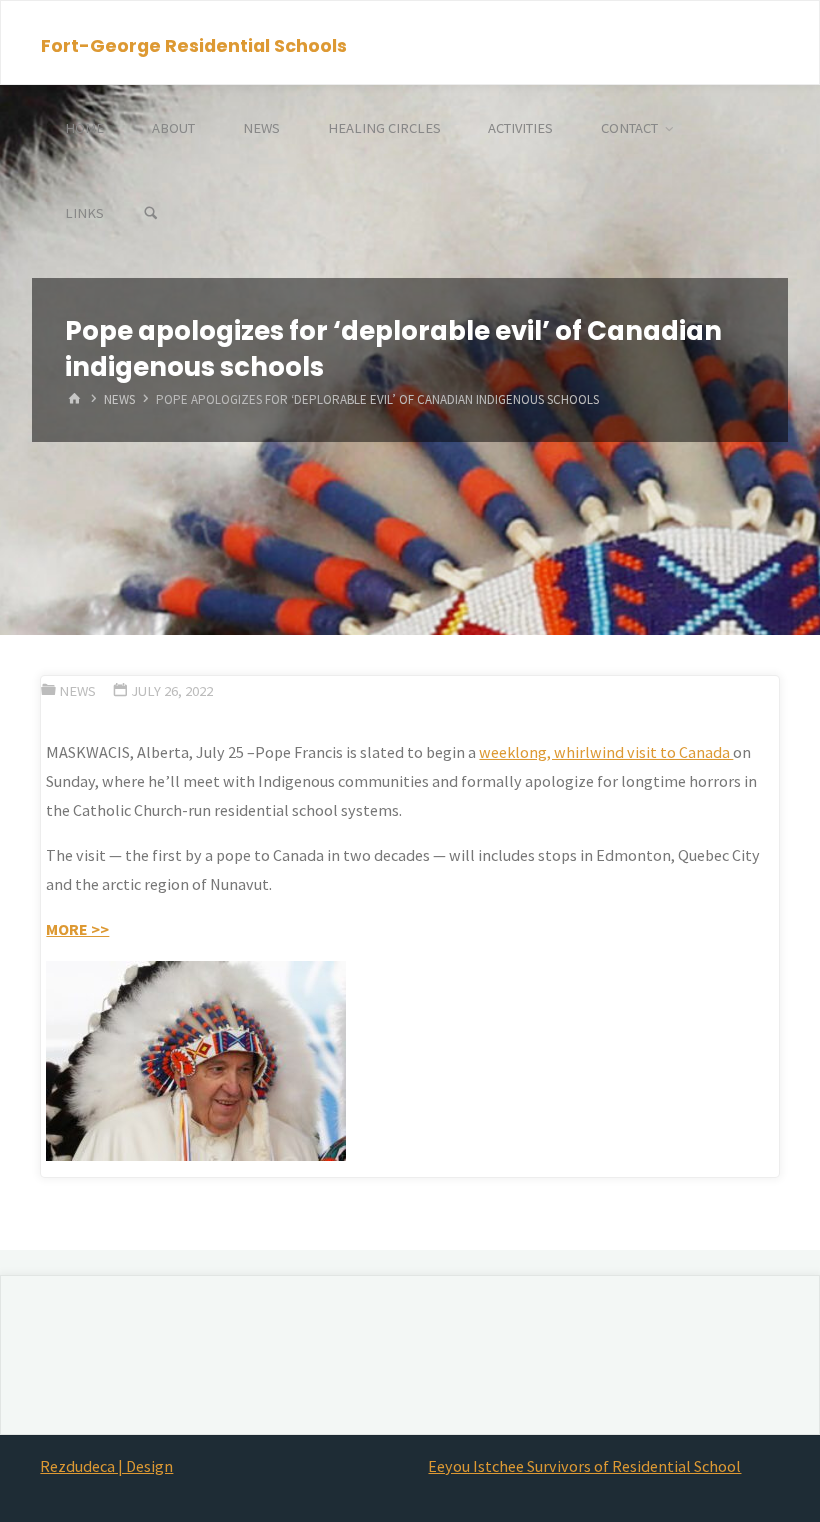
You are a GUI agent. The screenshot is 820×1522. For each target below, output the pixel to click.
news (119, 399)
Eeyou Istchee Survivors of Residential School (584, 1466)
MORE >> (77, 929)
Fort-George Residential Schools (194, 44)
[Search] (151, 213)
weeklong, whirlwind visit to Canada (606, 752)
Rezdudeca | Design (106, 1466)
